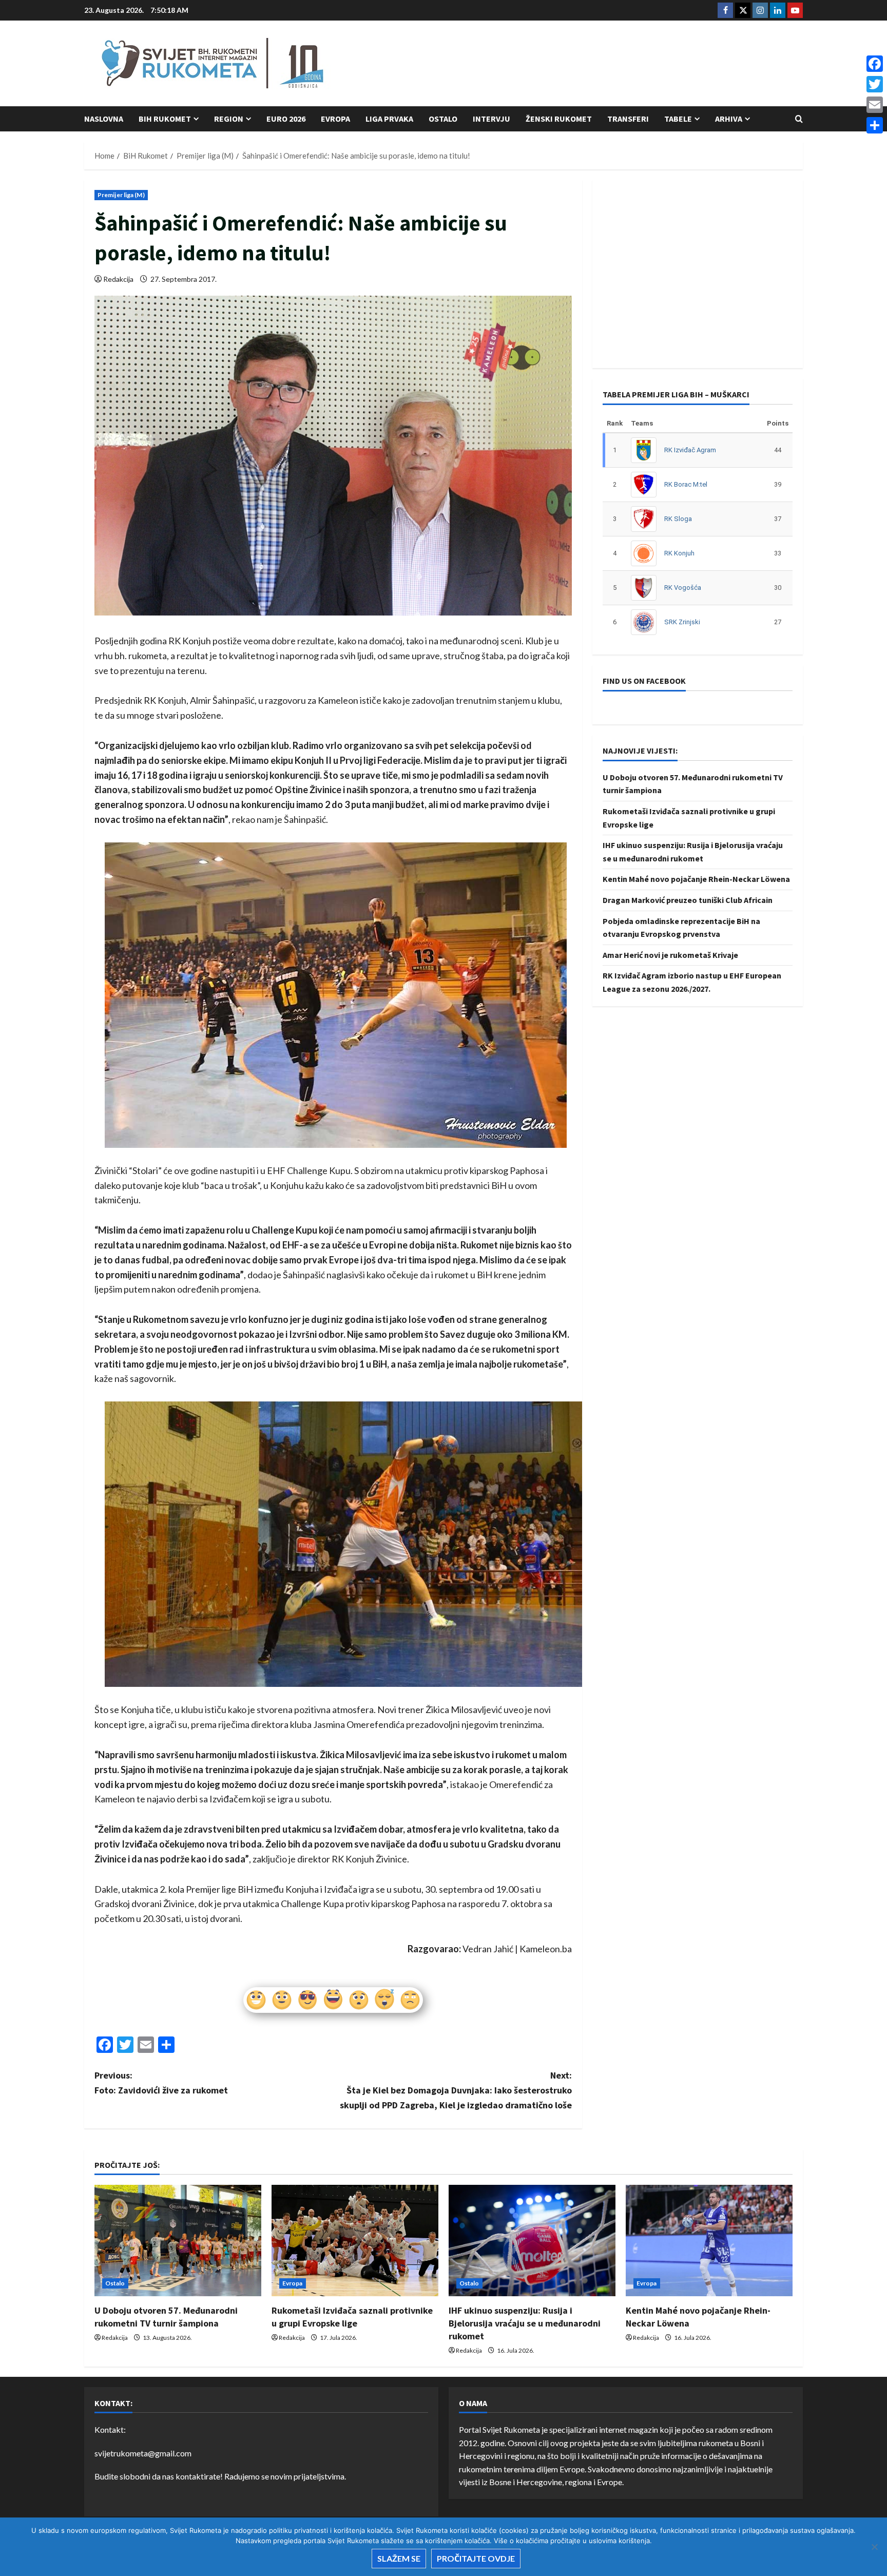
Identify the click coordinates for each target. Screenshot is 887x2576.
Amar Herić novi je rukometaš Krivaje (670, 955)
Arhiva (729, 119)
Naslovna (104, 119)
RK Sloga (678, 519)
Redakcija (118, 279)
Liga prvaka (389, 119)
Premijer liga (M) (121, 195)
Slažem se (399, 2558)
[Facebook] (875, 64)
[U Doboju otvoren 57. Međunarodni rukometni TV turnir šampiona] (178, 2241)
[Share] (875, 125)
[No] (874, 2547)
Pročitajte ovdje (476, 2558)
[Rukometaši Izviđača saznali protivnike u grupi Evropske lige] (355, 2241)
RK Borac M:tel (686, 484)
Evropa (335, 119)
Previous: (161, 2083)
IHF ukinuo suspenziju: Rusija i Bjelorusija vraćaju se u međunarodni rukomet (525, 2323)
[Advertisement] (616, 64)
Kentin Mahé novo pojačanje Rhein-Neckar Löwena (696, 879)
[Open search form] (799, 119)
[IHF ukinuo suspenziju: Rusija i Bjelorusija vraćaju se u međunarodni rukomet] (532, 2241)
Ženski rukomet (559, 119)
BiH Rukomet (165, 119)
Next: (456, 2090)
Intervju (491, 119)
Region (229, 119)
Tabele (678, 119)
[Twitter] (875, 84)
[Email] (875, 105)
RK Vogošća (683, 588)
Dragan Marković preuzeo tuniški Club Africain (688, 900)
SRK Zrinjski (682, 622)
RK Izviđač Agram (690, 450)
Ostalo (443, 119)
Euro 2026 (286, 119)
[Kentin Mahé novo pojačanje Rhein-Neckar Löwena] (709, 2241)
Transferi (628, 119)
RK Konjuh (679, 553)
